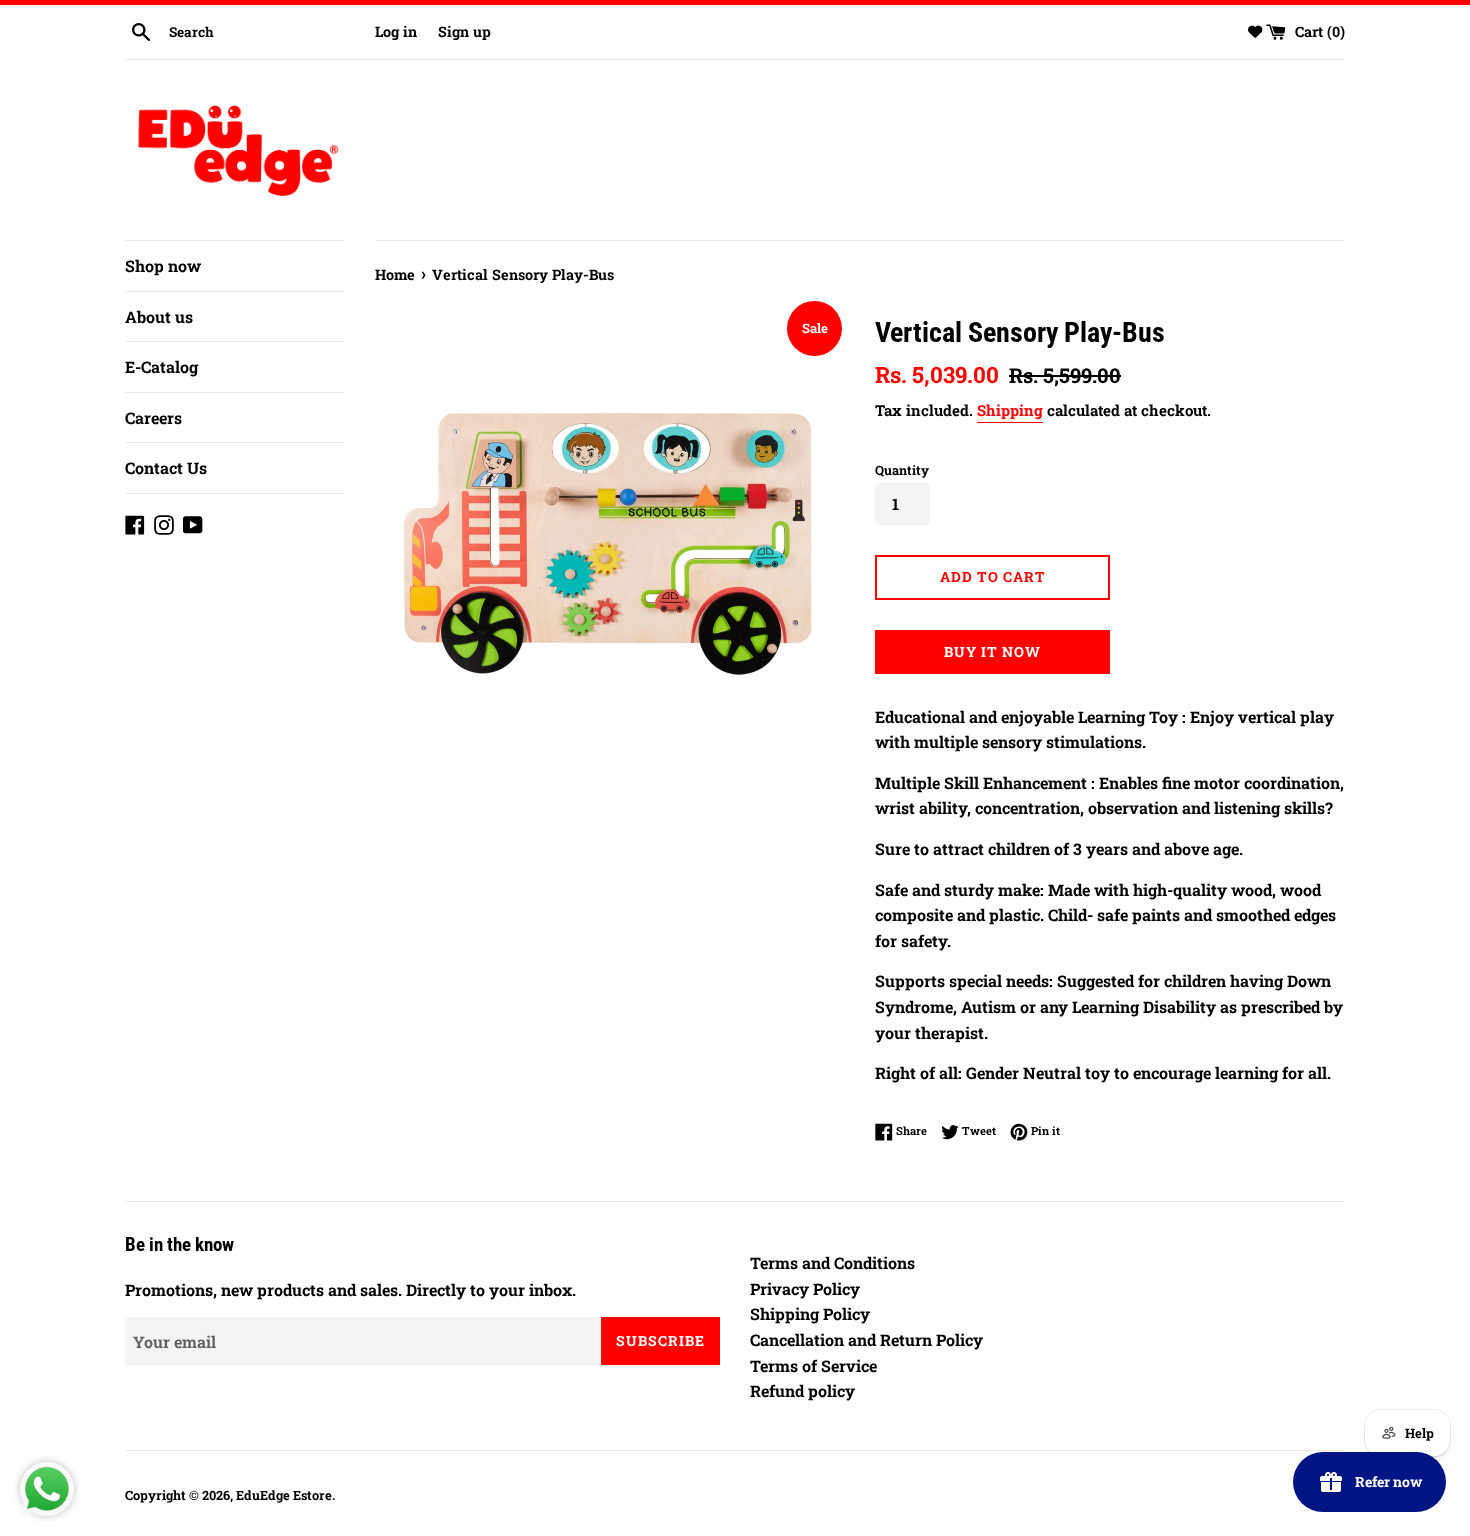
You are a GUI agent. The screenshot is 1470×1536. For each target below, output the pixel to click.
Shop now (163, 265)
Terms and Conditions (832, 1262)
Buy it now (992, 651)
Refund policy (802, 1390)
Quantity (902, 470)
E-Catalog (161, 366)
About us (159, 316)
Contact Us (166, 467)
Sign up (464, 31)
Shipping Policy (810, 1313)
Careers (153, 417)
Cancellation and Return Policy (866, 1339)
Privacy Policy (805, 1288)
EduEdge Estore (284, 1495)
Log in (396, 31)
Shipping (1010, 410)
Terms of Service (813, 1365)
